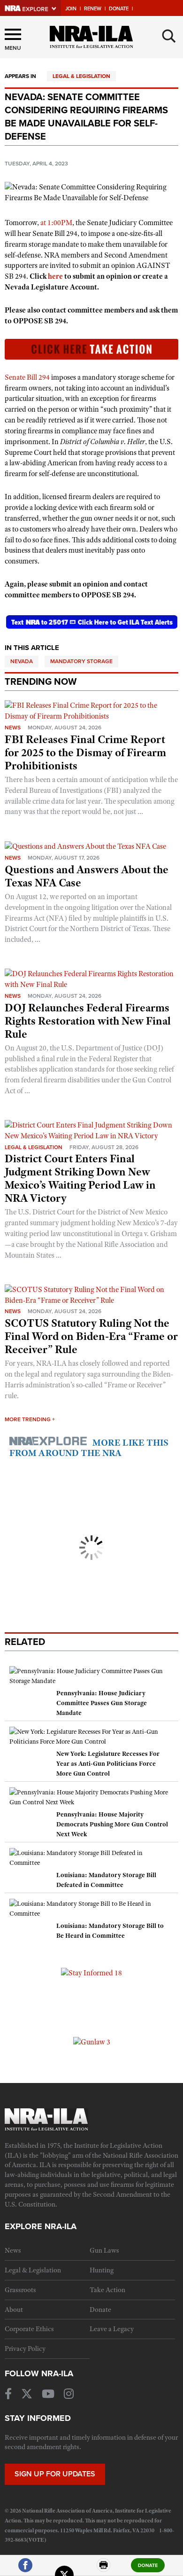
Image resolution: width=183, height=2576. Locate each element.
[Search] (169, 36)
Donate (119, 9)
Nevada (22, 661)
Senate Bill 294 (27, 377)
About (14, 2310)
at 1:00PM (56, 223)
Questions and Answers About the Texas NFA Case (87, 876)
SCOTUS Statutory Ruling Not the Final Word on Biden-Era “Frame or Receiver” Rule (91, 1336)
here (55, 276)
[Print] (104, 2569)
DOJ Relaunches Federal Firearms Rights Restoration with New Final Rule (88, 1021)
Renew (93, 9)
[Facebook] (25, 2569)
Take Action (107, 2290)
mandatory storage (81, 661)
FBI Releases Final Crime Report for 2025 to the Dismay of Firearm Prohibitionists (85, 752)
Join (71, 9)
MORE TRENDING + (30, 1419)
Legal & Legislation (81, 76)
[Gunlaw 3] (92, 2042)
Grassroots (20, 2290)
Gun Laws (104, 2250)
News (13, 728)
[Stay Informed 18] (91, 1973)
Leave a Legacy (112, 2329)
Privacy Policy (25, 2349)
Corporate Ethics (29, 2329)
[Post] (64, 2569)
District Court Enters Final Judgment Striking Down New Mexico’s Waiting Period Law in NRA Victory (80, 1178)
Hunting (102, 2270)
